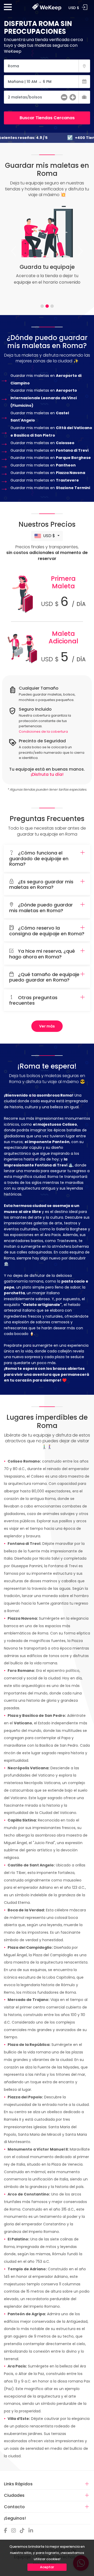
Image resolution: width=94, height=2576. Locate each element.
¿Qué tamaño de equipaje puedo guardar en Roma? (44, 977)
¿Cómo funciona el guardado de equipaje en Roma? (39, 859)
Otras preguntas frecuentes (33, 1000)
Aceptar (47, 2567)
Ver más (47, 1026)
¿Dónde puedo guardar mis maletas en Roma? (41, 908)
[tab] (42, 306)
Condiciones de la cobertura (43, 732)
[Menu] (8, 9)
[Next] (80, 251)
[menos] (64, 98)
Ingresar (85, 7)
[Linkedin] (32, 2531)
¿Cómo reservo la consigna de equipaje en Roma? (47, 931)
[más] (73, 98)
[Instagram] (15, 2531)
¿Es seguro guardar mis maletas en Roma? (41, 885)
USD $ (50, 536)
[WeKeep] (47, 5)
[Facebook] (7, 2531)
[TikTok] (23, 2531)
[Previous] (14, 251)
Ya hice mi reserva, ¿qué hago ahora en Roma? (42, 954)
